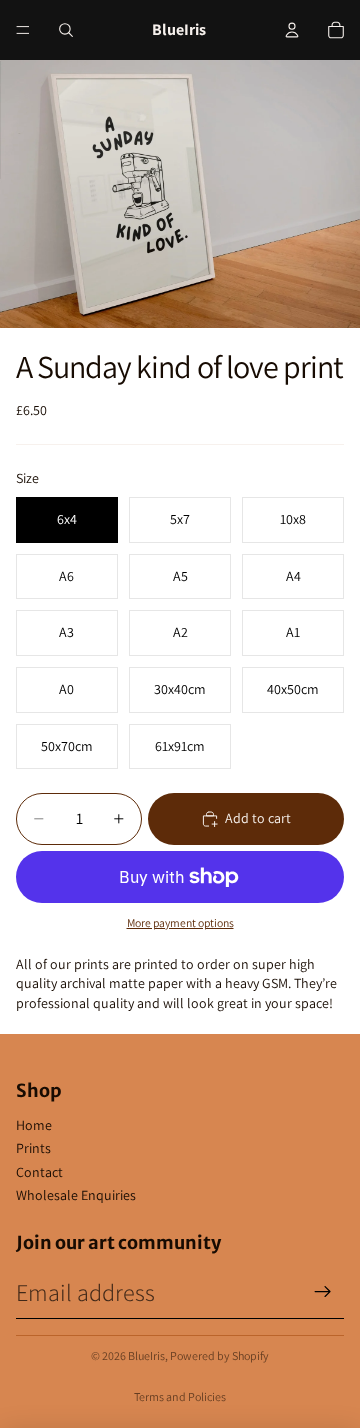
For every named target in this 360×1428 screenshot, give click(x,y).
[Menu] (23, 30)
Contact (39, 1172)
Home (34, 1125)
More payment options (180, 922)
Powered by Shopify (219, 1355)
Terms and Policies (180, 1396)
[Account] (292, 30)
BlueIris (146, 1355)
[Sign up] (323, 1292)
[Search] (66, 30)
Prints (33, 1148)
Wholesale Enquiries (76, 1195)
